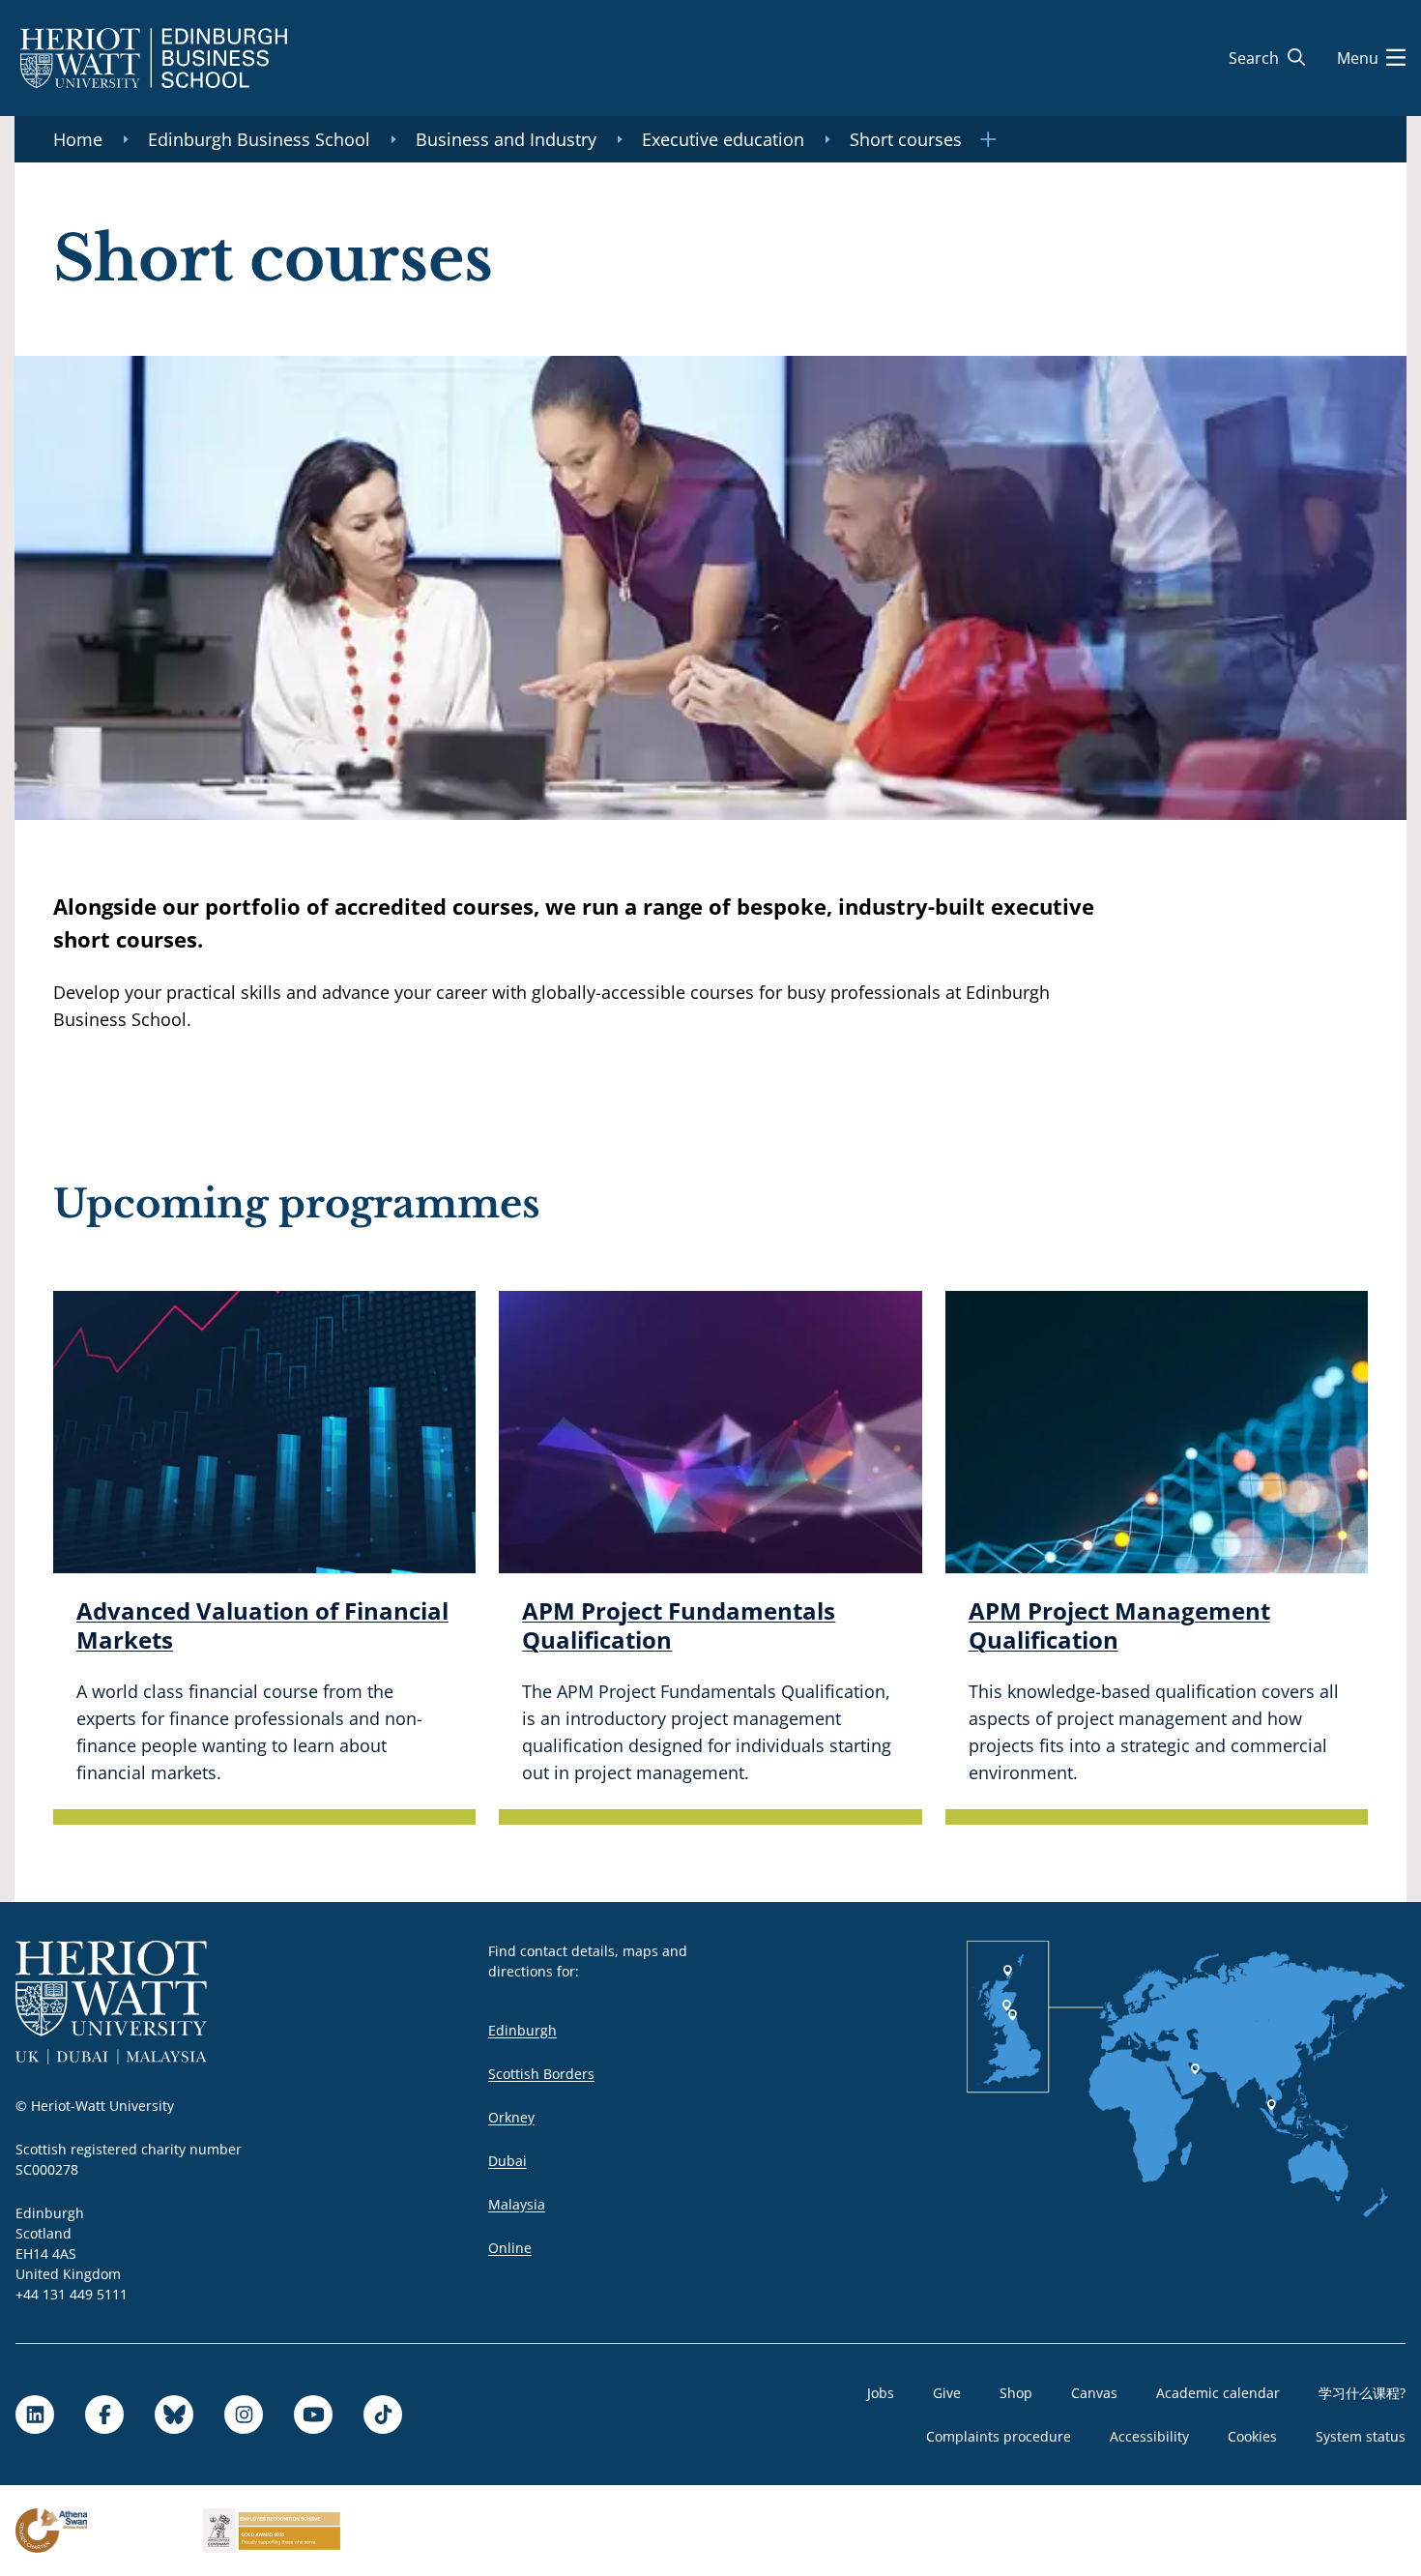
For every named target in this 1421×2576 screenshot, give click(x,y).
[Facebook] (104, 2415)
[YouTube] (313, 2415)
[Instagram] (244, 2415)
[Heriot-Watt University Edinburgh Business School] (154, 58)
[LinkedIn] (35, 2415)
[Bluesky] (174, 2415)
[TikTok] (383, 2415)
